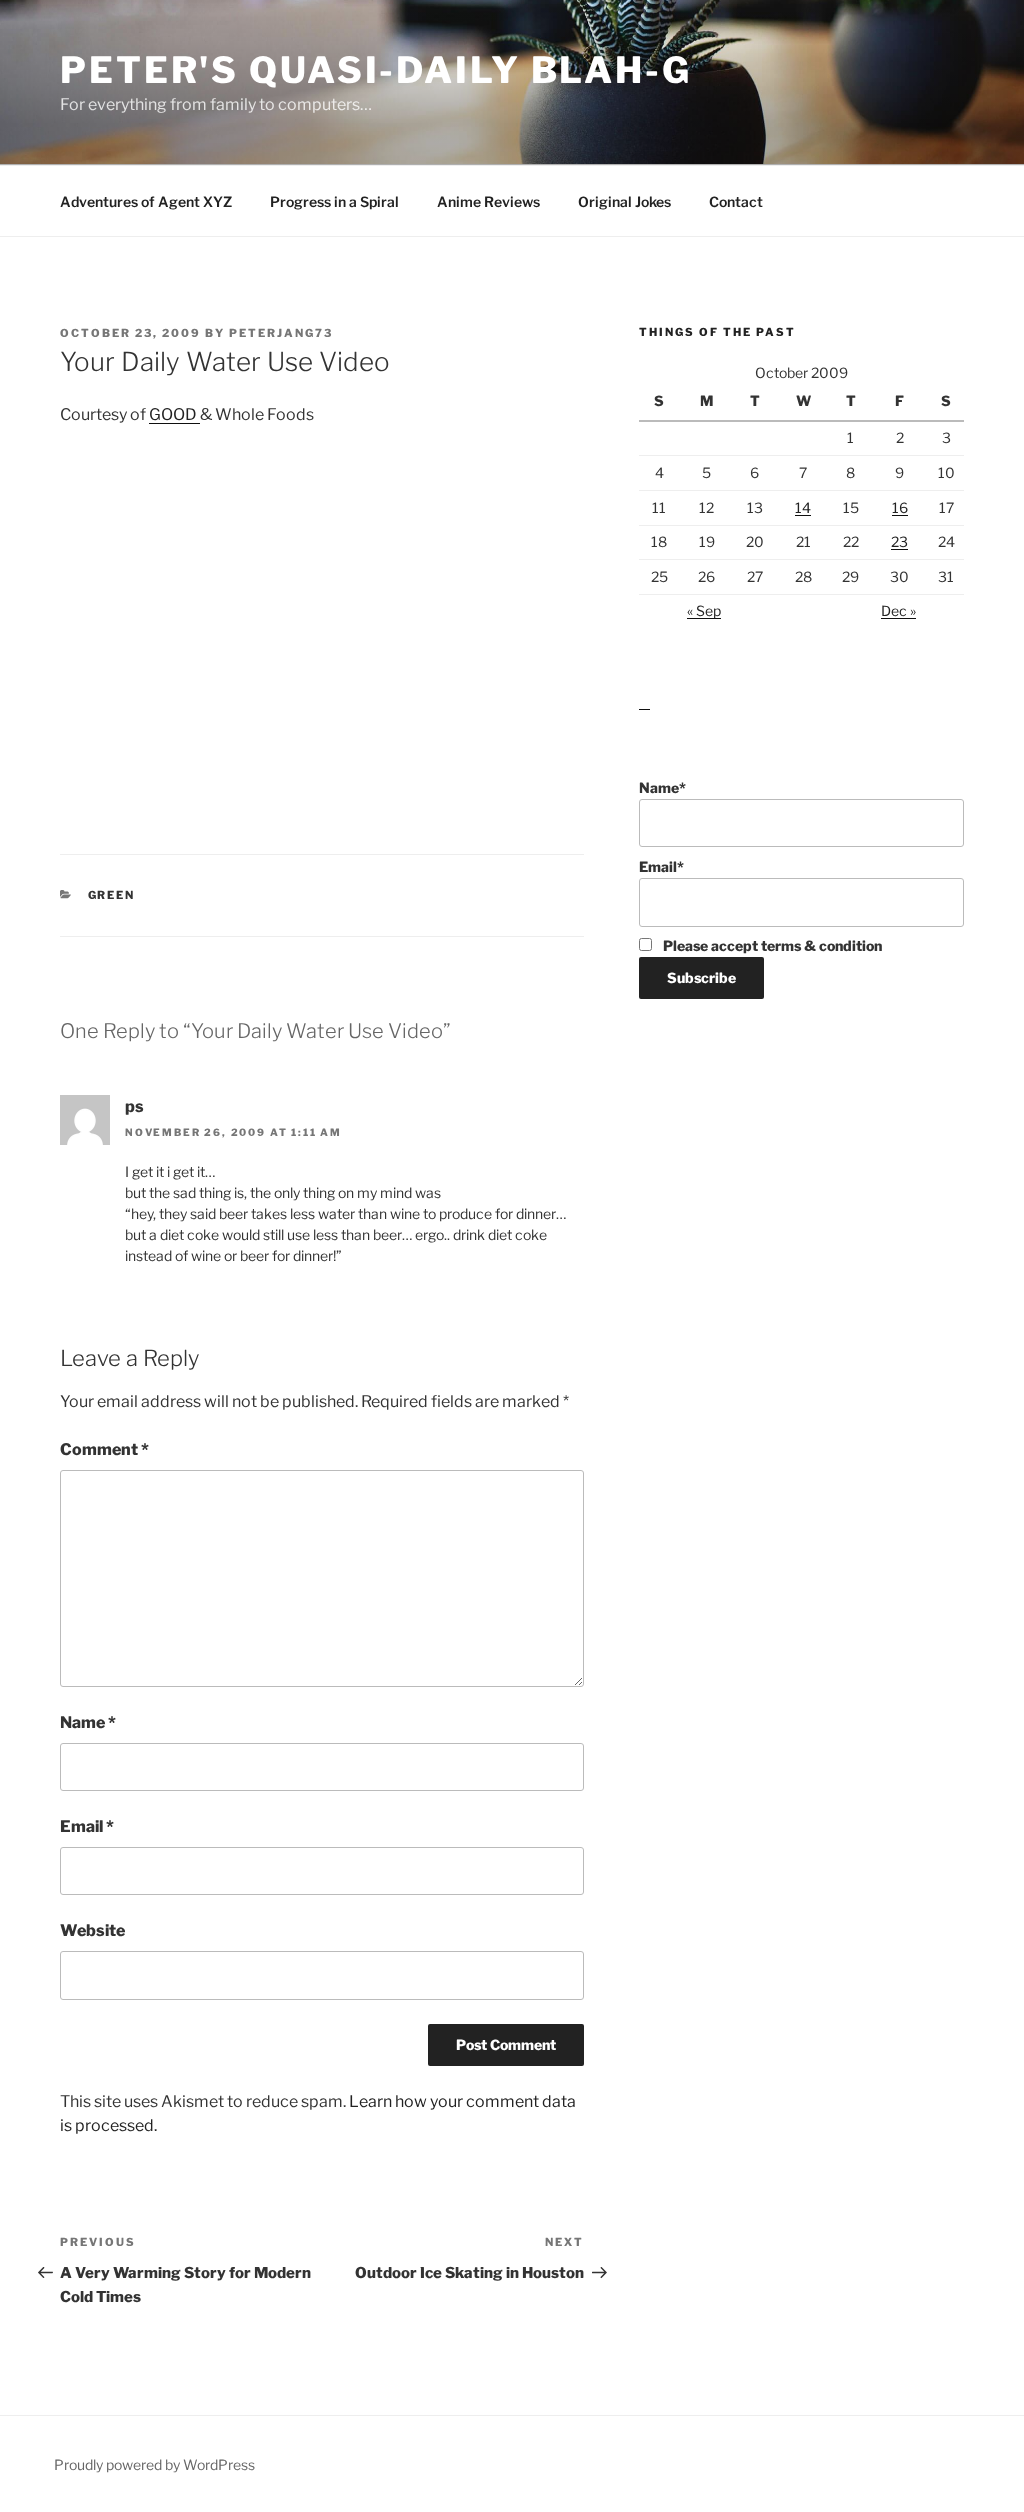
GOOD (174, 414)
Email (87, 1826)
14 (803, 507)
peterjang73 (281, 333)
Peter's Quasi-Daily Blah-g (376, 70)
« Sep (704, 610)
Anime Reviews (488, 201)
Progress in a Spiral (334, 201)
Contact (736, 201)
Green (112, 895)
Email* (661, 866)
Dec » (898, 610)
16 (900, 507)
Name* (662, 787)
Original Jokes (624, 201)
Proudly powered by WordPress (154, 2464)
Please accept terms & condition (771, 945)
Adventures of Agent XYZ (146, 201)
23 (899, 541)
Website (92, 1930)
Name (88, 1722)
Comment (104, 1449)
